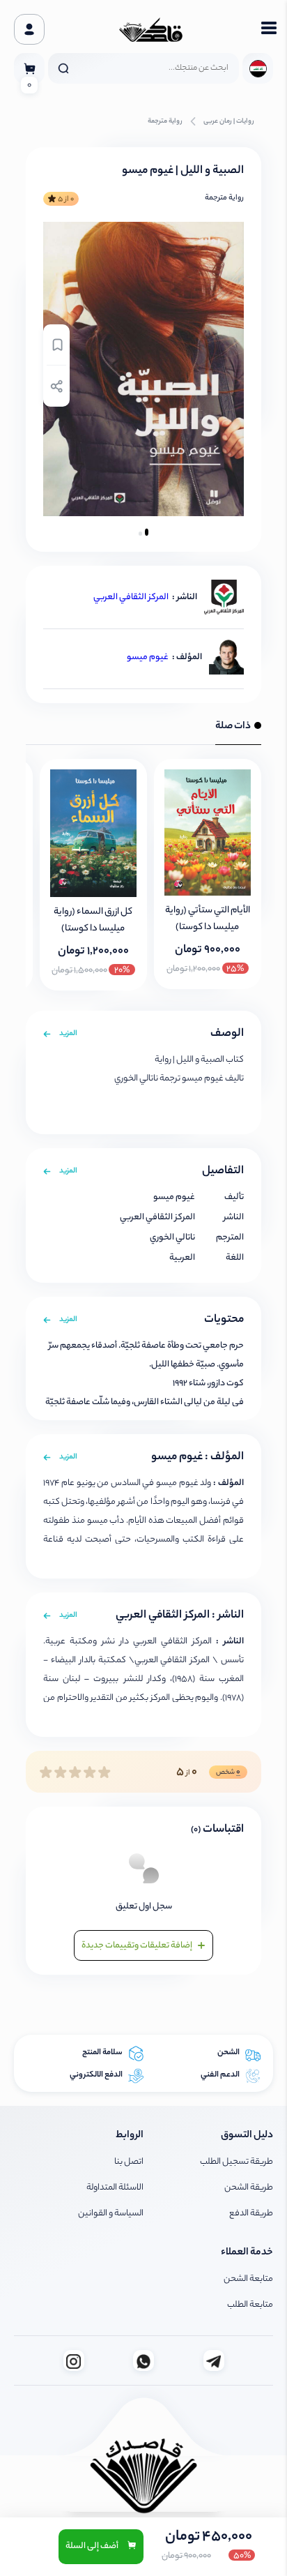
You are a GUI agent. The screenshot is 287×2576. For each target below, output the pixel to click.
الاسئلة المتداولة (115, 2188)
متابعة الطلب (250, 2305)
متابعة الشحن (248, 2279)
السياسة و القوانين (111, 2214)
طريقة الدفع (251, 2214)
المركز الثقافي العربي (131, 597)
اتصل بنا (129, 2162)
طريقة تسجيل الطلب (236, 2162)
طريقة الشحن (249, 2188)
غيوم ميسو (148, 657)
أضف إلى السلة (93, 2546)
